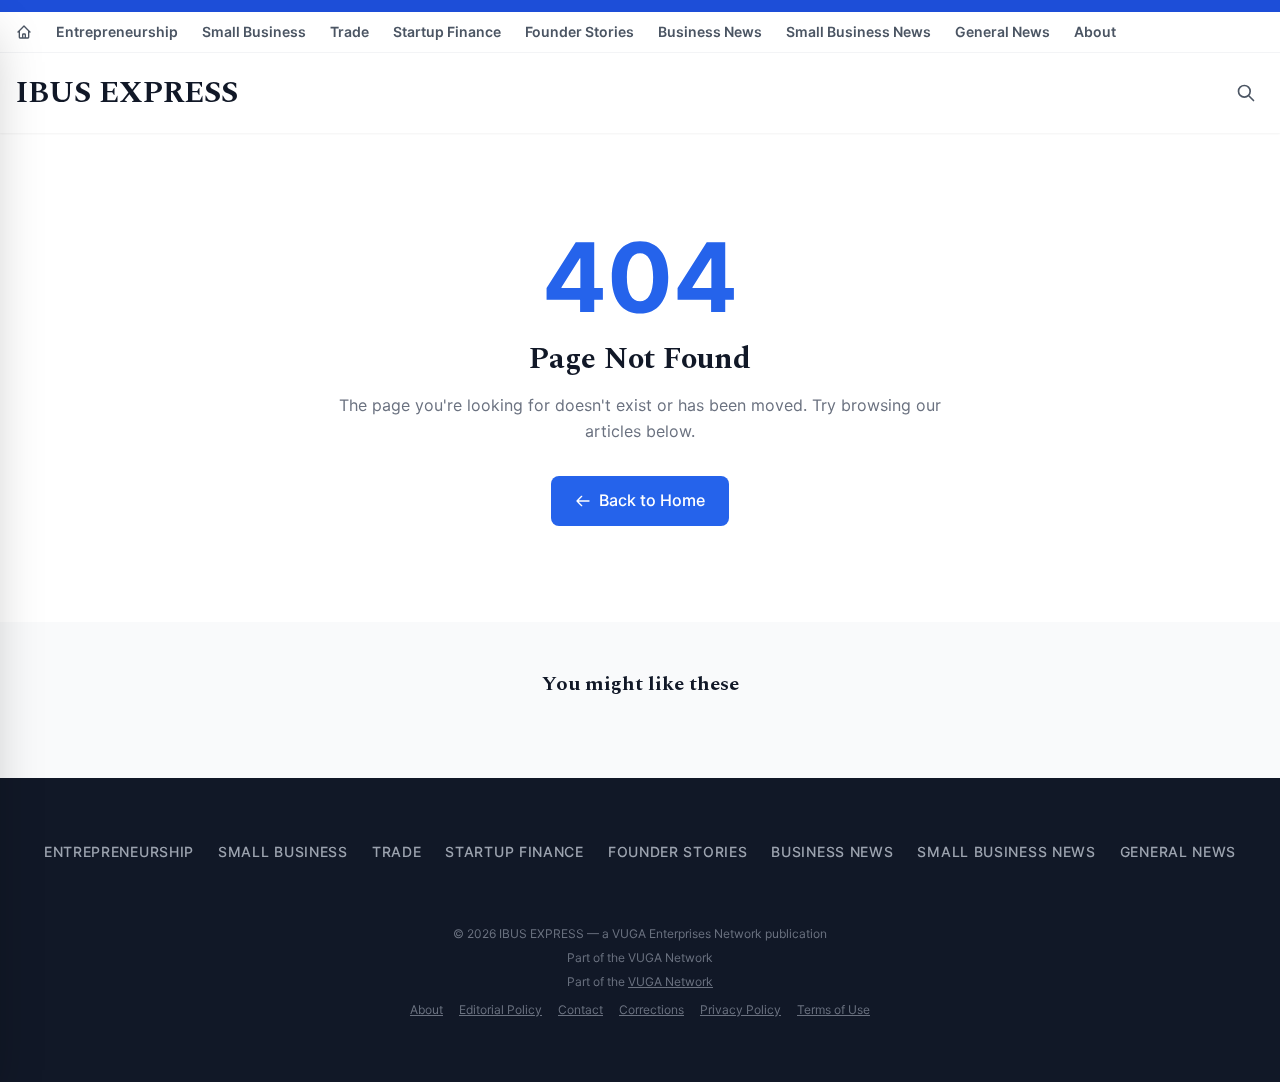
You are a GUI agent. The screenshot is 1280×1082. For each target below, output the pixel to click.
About (1095, 31)
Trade (349, 31)
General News (1002, 31)
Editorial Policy (500, 1009)
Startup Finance (447, 31)
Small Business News (858, 31)
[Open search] (1246, 93)
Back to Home (652, 500)
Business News (710, 31)
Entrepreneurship (117, 31)
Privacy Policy (740, 1009)
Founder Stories (579, 31)
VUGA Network (670, 981)
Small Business (254, 31)
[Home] (24, 32)
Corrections (651, 1009)
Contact (580, 1009)
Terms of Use (833, 1009)
